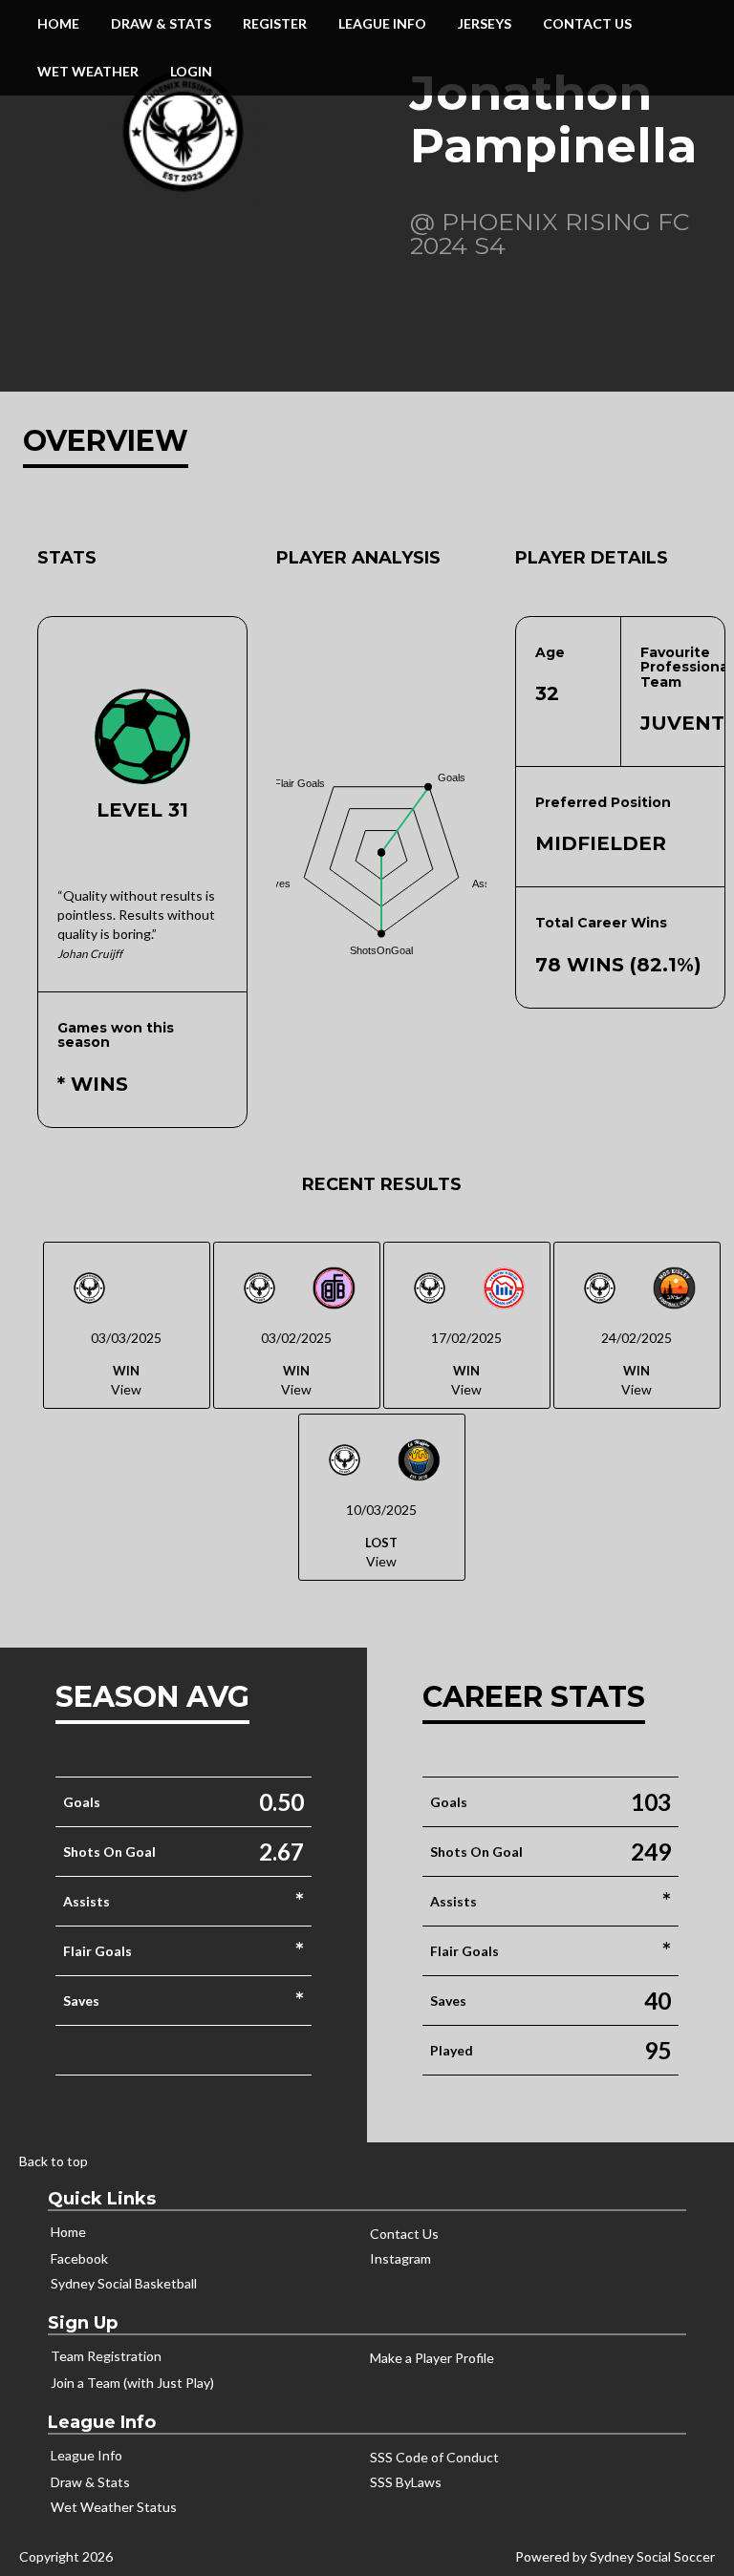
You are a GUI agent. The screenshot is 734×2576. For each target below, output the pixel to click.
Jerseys (485, 23)
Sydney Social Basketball (124, 2283)
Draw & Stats (90, 2482)
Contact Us (587, 23)
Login (191, 71)
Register (275, 23)
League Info (382, 23)
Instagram (400, 2258)
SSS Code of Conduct (434, 2457)
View (126, 1389)
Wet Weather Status (114, 2507)
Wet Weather (88, 71)
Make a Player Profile (432, 2358)
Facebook (79, 2258)
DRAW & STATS (161, 23)
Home (58, 23)
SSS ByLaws (406, 2482)
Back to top (54, 2161)
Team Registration (106, 2356)
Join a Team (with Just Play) (132, 2383)
